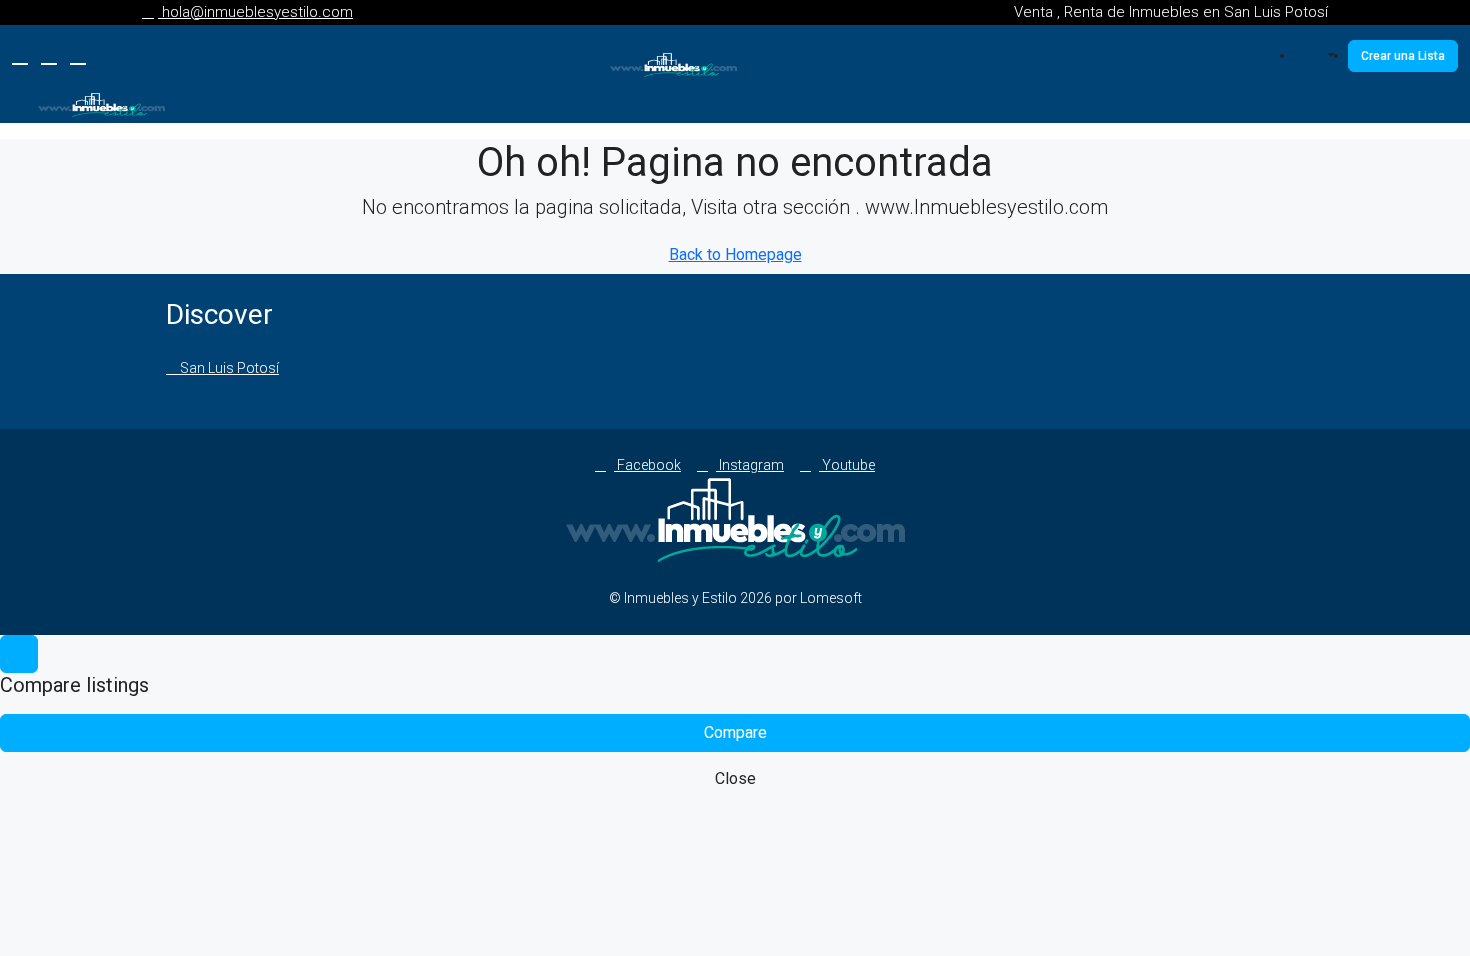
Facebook (647, 465)
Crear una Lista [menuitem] (1403, 56)
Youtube (847, 465)
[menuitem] (1321, 56)
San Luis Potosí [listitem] (228, 368)
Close (735, 778)
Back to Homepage (735, 254)
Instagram (750, 465)
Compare (735, 732)
